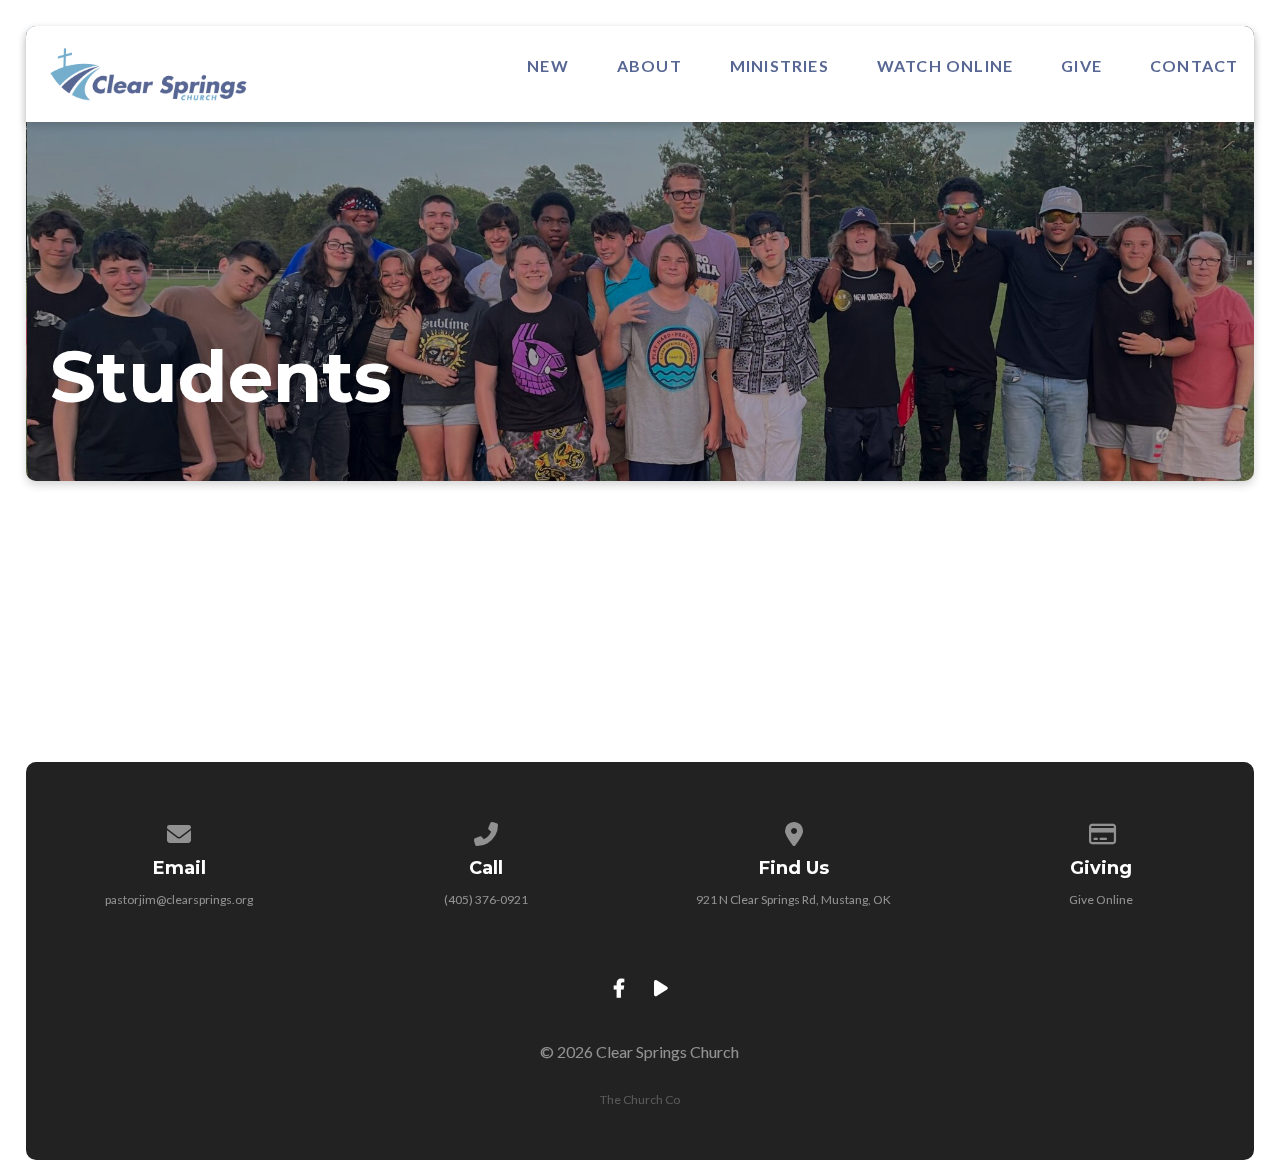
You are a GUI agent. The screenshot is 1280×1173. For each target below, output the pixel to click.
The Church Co (640, 1099)
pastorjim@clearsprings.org (179, 899)
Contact (1194, 66)
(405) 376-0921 (486, 899)
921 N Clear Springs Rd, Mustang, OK (793, 899)
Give (1081, 66)
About (649, 66)
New (548, 66)
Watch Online (945, 66)
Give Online (1101, 899)
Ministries (779, 66)
